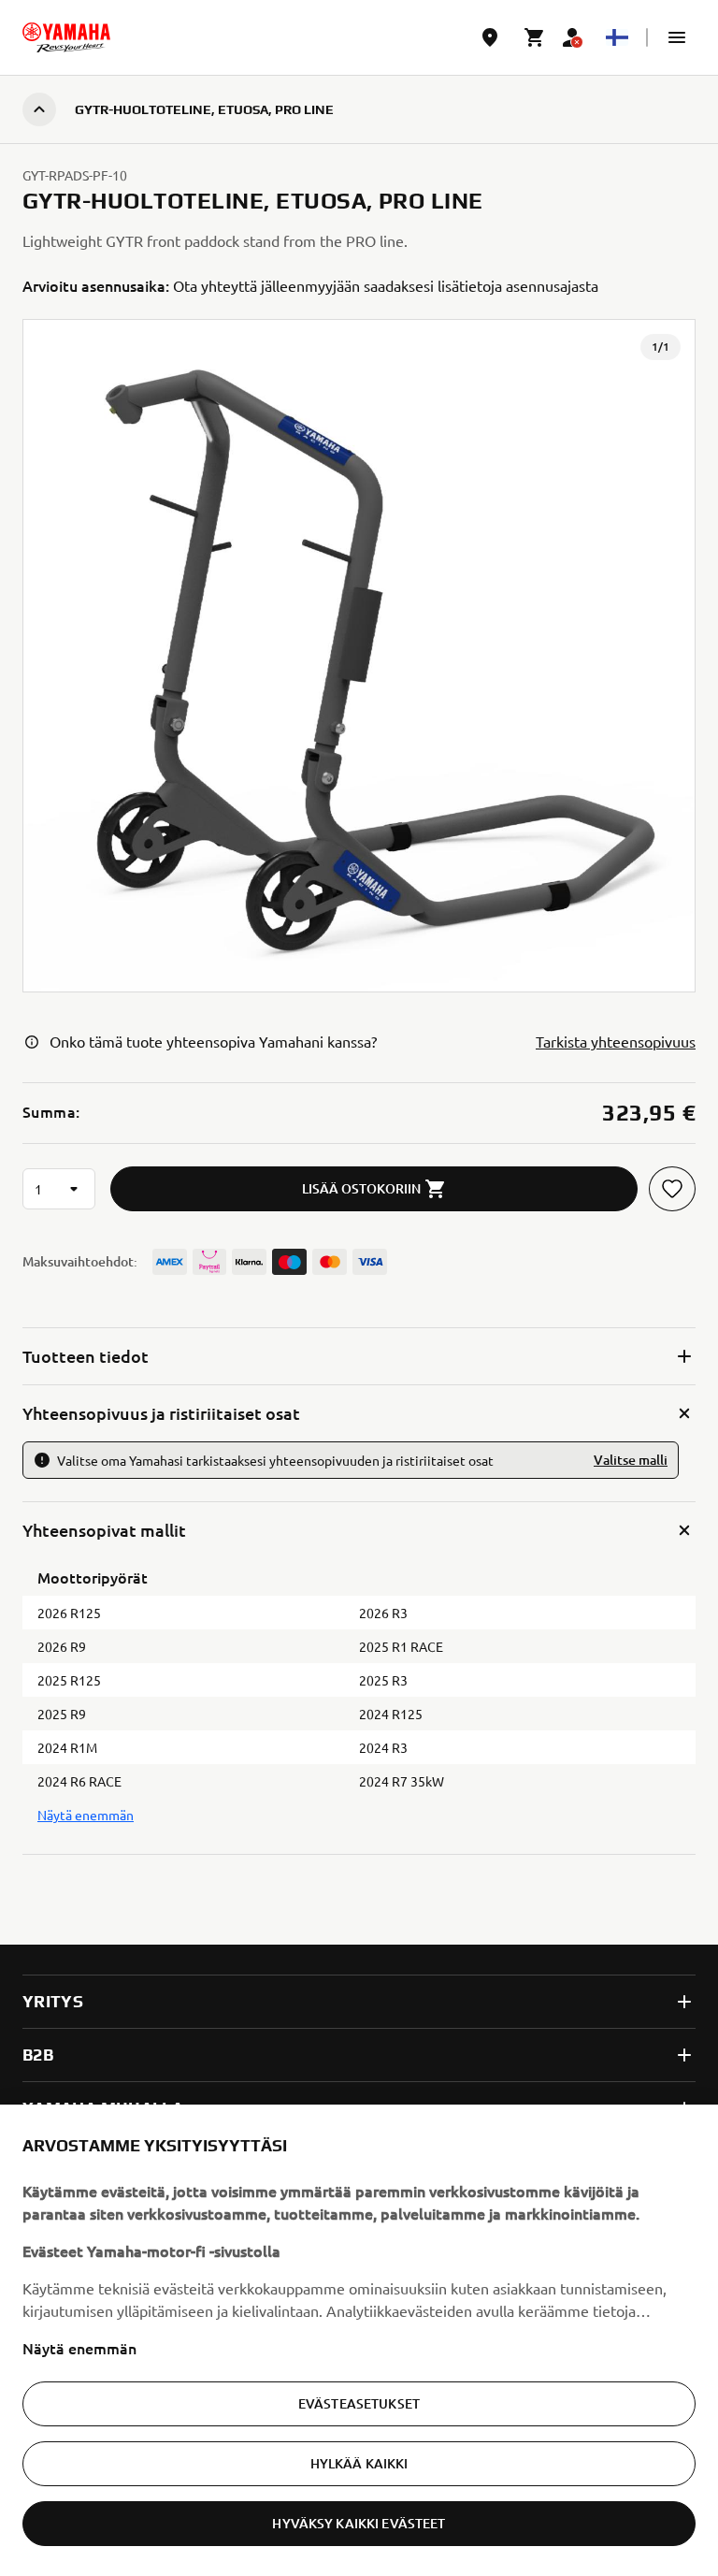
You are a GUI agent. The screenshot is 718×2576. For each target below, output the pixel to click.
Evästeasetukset (359, 2403)
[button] (677, 37)
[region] (359, 2340)
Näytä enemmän (79, 2348)
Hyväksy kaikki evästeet (359, 2523)
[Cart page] (535, 37)
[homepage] (66, 37)
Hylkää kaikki (359, 2463)
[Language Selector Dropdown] (617, 37)
